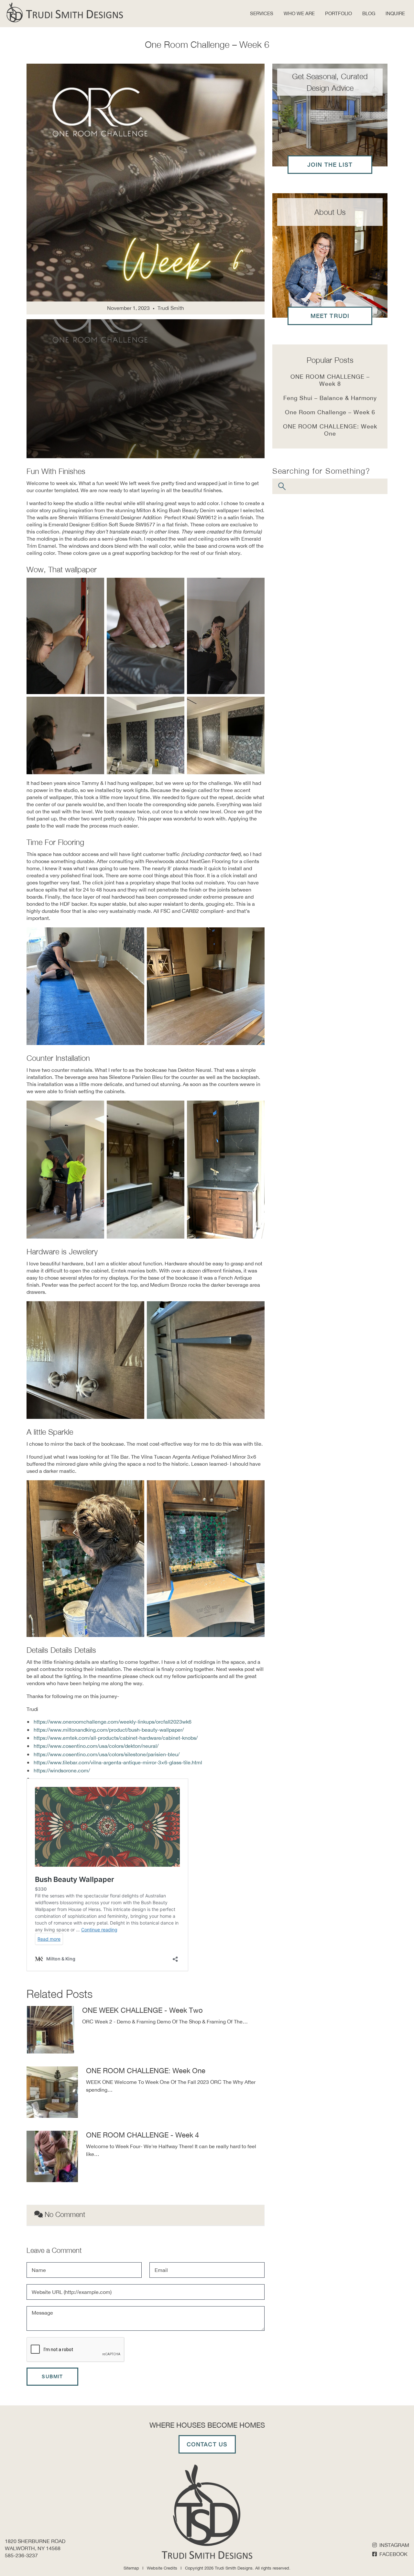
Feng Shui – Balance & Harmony (330, 398)
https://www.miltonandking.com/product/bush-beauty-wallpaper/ (109, 1730)
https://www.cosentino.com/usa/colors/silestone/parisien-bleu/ (107, 1754)
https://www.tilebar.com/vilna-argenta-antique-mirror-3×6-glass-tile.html (118, 1762)
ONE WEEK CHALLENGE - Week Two (142, 2010)
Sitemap (131, 2568)
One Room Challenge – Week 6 (330, 412)
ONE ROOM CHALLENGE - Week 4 (142, 2135)
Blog (369, 13)
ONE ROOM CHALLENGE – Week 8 (330, 380)
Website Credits (162, 2568)
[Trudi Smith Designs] (65, 12)
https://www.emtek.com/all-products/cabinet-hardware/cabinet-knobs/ (116, 1738)
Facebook (393, 2554)
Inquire (395, 13)
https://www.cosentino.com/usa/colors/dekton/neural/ (96, 1746)
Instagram (394, 2545)
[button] (299, 14)
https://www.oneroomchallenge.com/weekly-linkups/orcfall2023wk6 (113, 1722)
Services (262, 13)
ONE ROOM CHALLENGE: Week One (146, 2071)
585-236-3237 (21, 2555)
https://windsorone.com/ (62, 1770)
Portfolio (338, 13)
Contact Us (207, 2444)
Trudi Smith (171, 308)
